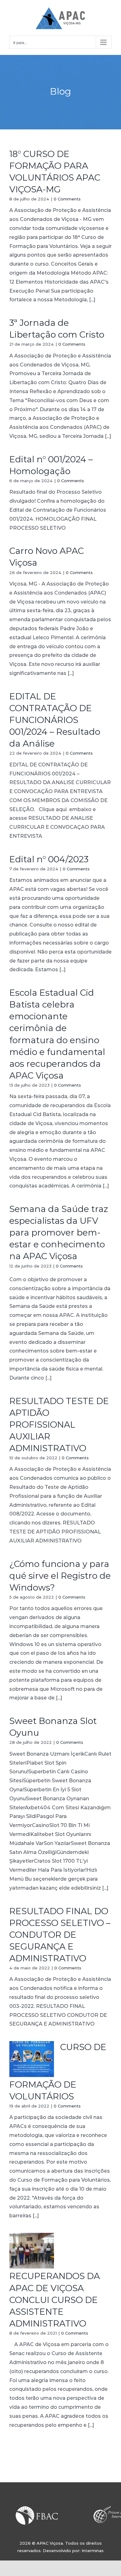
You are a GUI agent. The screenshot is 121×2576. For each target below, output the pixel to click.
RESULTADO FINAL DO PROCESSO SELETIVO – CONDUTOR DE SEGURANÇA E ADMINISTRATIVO (60, 1935)
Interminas (93, 2551)
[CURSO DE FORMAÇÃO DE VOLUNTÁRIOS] (32, 2059)
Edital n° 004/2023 (49, 859)
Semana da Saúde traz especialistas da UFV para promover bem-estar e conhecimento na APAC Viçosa (59, 1232)
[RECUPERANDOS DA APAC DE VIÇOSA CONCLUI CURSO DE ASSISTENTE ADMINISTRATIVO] (32, 2251)
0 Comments (67, 199)
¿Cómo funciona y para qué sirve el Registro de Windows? (60, 1576)
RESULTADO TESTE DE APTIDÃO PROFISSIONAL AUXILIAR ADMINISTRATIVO (59, 1425)
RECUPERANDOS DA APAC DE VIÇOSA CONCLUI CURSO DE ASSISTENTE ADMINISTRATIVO (55, 2300)
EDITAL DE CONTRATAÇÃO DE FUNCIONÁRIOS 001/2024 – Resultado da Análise (55, 720)
